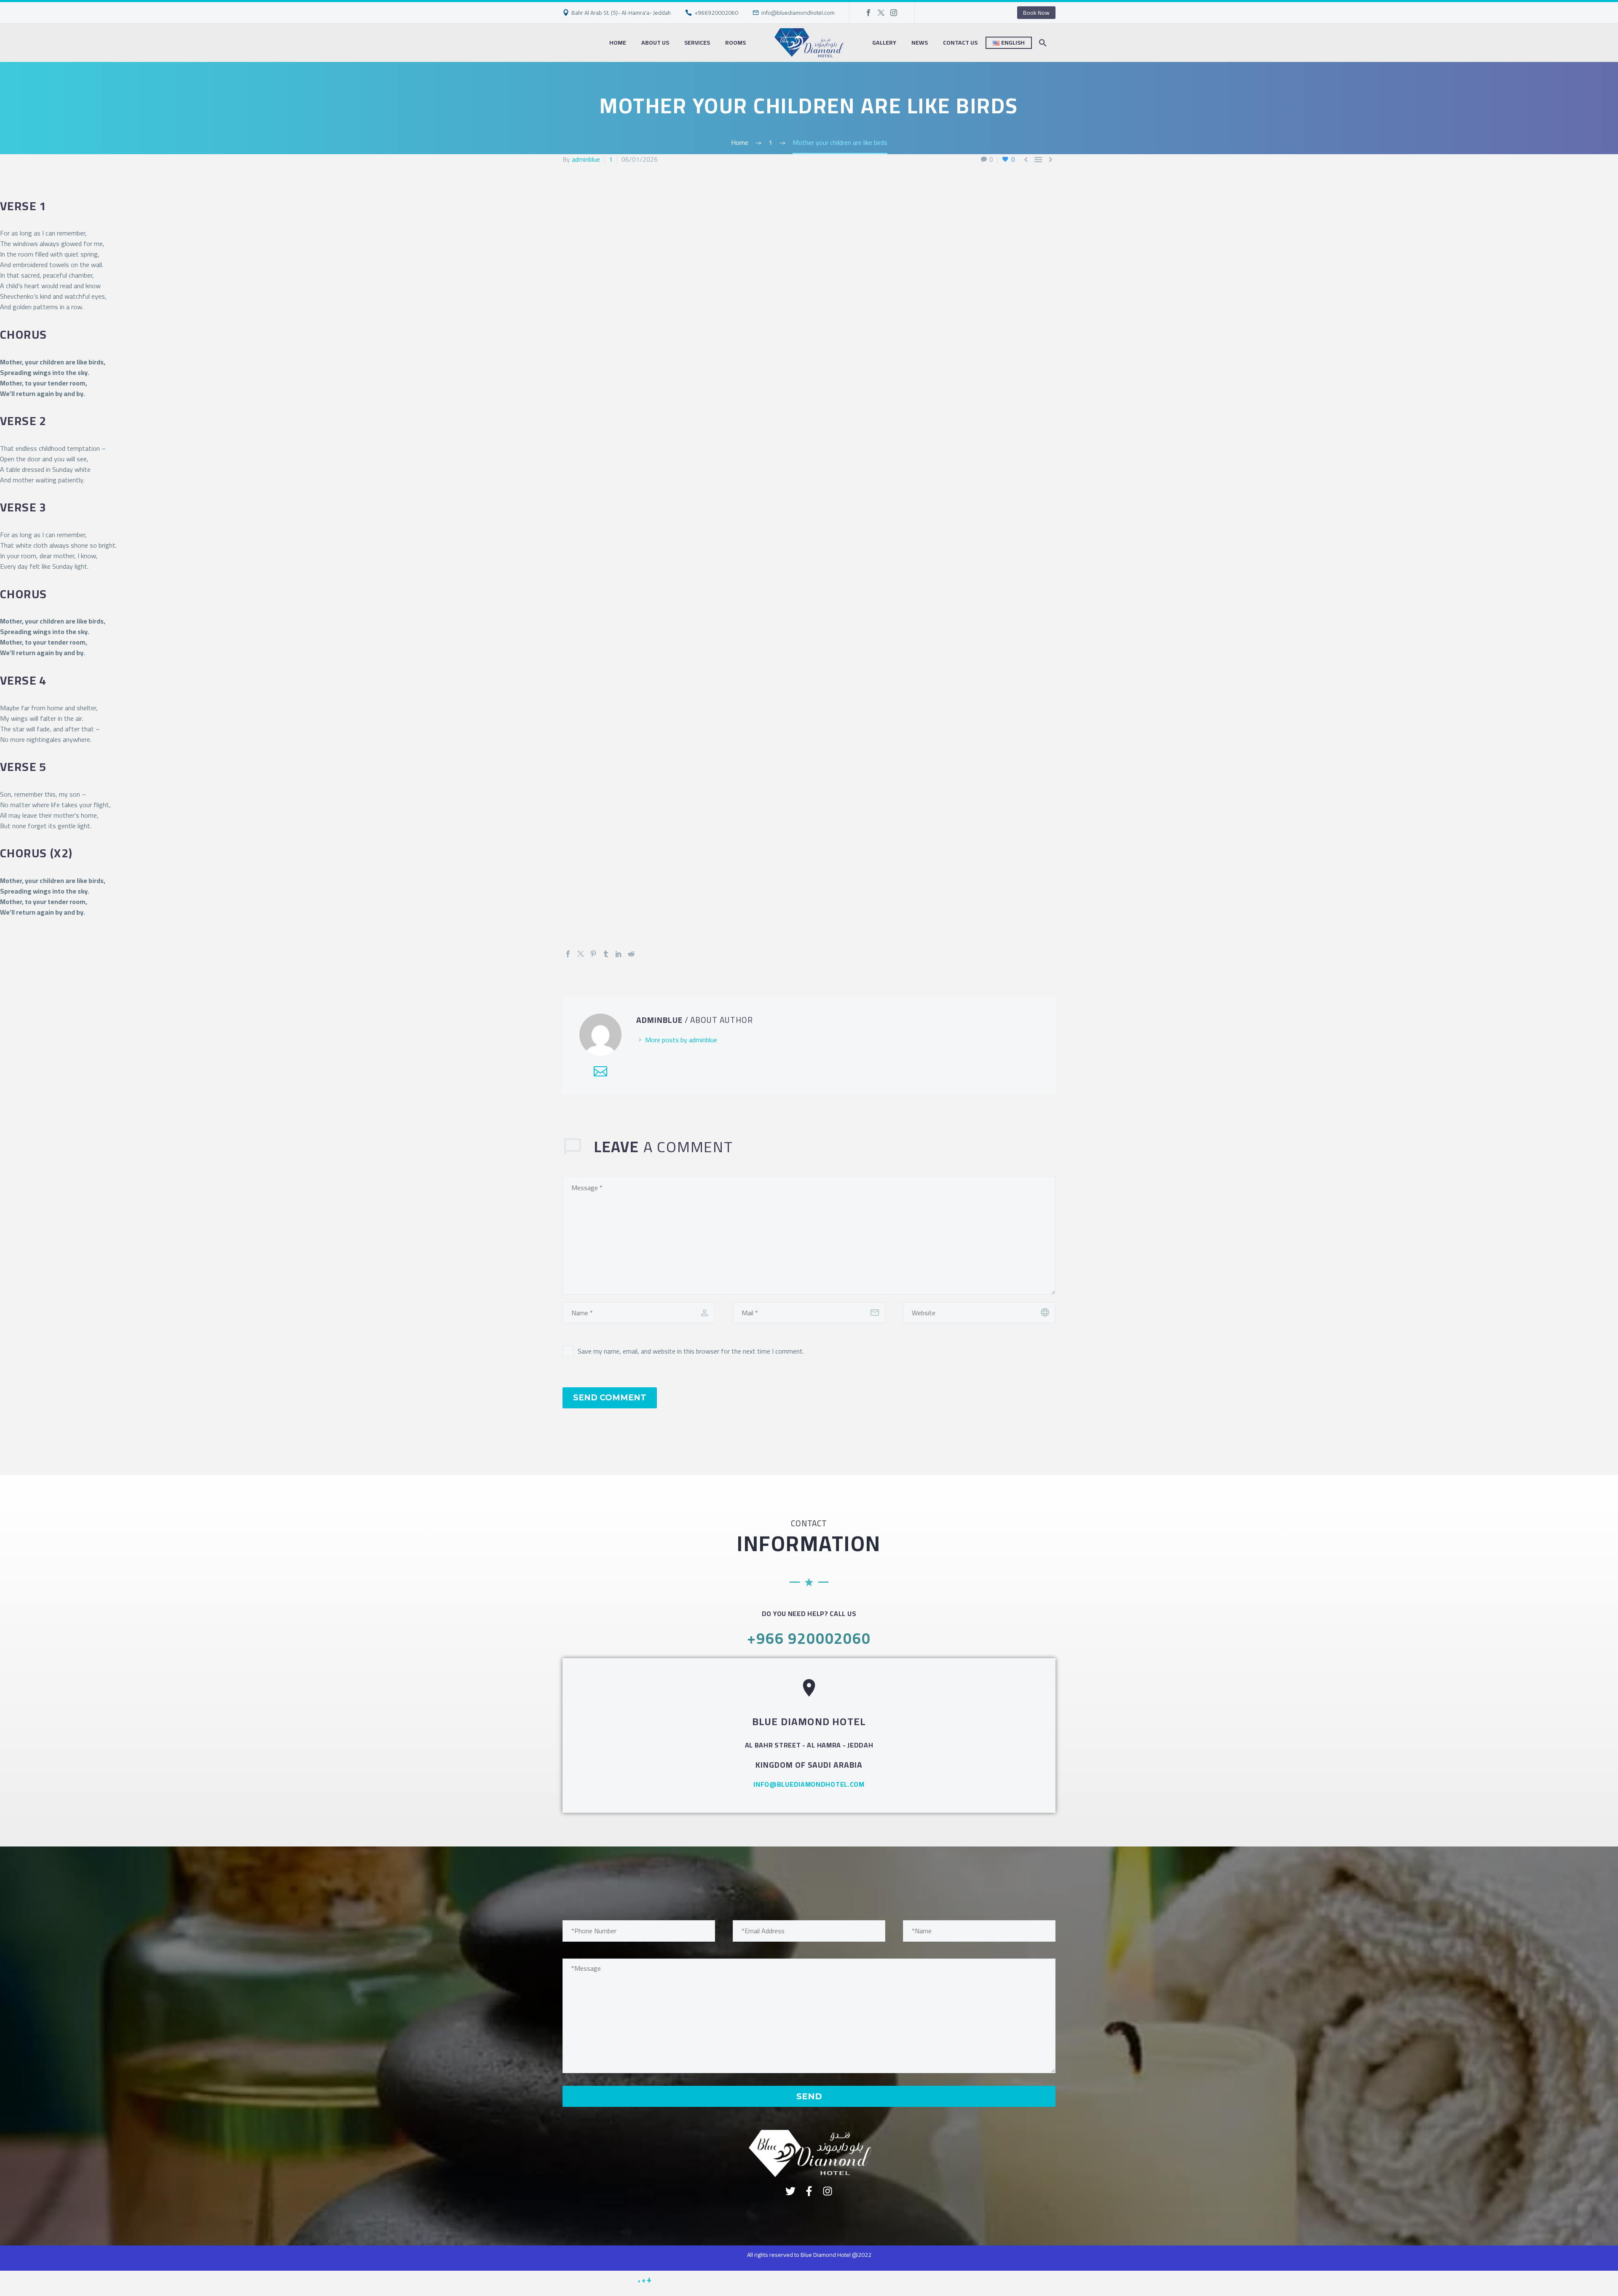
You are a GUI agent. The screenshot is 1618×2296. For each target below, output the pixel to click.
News (920, 43)
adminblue (586, 159)
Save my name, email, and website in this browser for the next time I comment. (691, 1351)
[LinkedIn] (619, 954)
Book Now (1036, 13)
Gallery (884, 43)
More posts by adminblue (681, 1040)
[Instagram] (894, 13)
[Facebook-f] (809, 2191)
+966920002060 (716, 13)
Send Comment (610, 1398)
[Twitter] (881, 13)
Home (618, 43)
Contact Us (960, 43)
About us (655, 43)
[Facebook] (868, 13)
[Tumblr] (606, 954)
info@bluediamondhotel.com (798, 13)
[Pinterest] (593, 954)
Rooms (735, 43)
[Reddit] (631, 954)
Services (697, 43)
